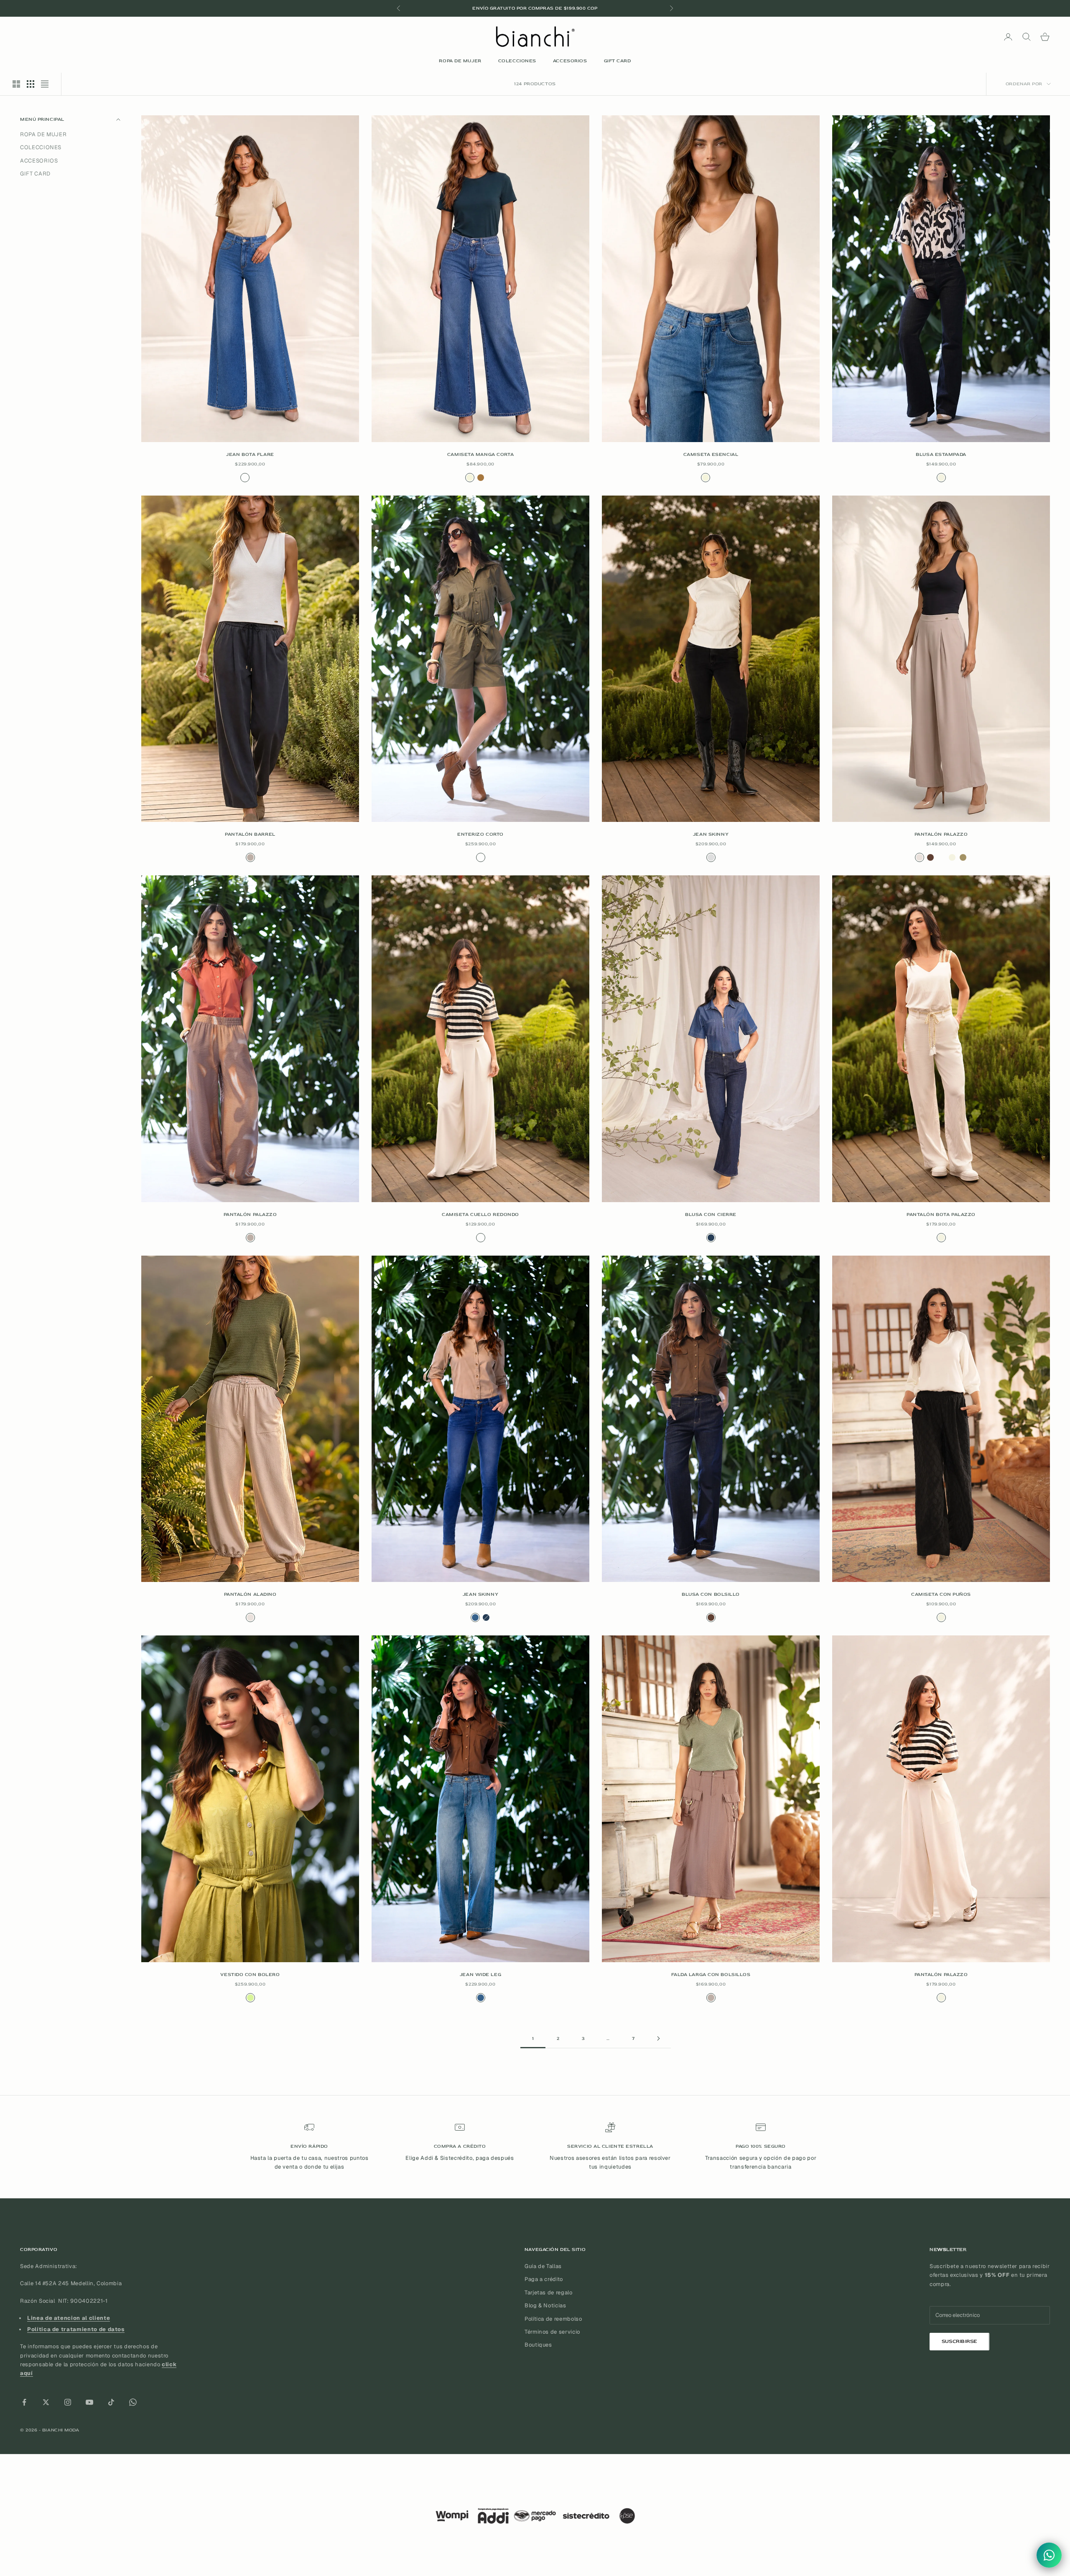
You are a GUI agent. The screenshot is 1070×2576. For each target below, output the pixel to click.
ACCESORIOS (570, 61)
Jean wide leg (480, 1975)
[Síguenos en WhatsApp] (133, 2402)
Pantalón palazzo (941, 834)
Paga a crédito (544, 2279)
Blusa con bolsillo (711, 1594)
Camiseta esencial (711, 454)
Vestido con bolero (250, 1975)
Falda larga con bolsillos (711, 1975)
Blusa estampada (941, 454)
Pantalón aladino (250, 1594)
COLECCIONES (517, 61)
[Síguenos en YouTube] (89, 2402)
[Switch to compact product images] (45, 84)
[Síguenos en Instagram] (68, 2402)
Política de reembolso (553, 2319)
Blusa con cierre (711, 1214)
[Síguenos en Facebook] (24, 2402)
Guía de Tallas (543, 2266)
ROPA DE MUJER (460, 61)
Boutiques (538, 2345)
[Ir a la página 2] (658, 2038)
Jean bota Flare (250, 454)
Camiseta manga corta (480, 454)
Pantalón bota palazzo (941, 1214)
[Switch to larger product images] (16, 84)
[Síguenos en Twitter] (46, 2402)
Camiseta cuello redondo (480, 1214)
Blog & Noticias (545, 2305)
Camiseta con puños (941, 1594)
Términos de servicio (552, 2332)
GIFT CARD (618, 61)
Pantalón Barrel (250, 834)
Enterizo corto (480, 834)
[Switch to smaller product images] (31, 84)
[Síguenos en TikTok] (111, 2402)
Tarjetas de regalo (549, 2292)
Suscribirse (959, 2341)
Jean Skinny (711, 834)
